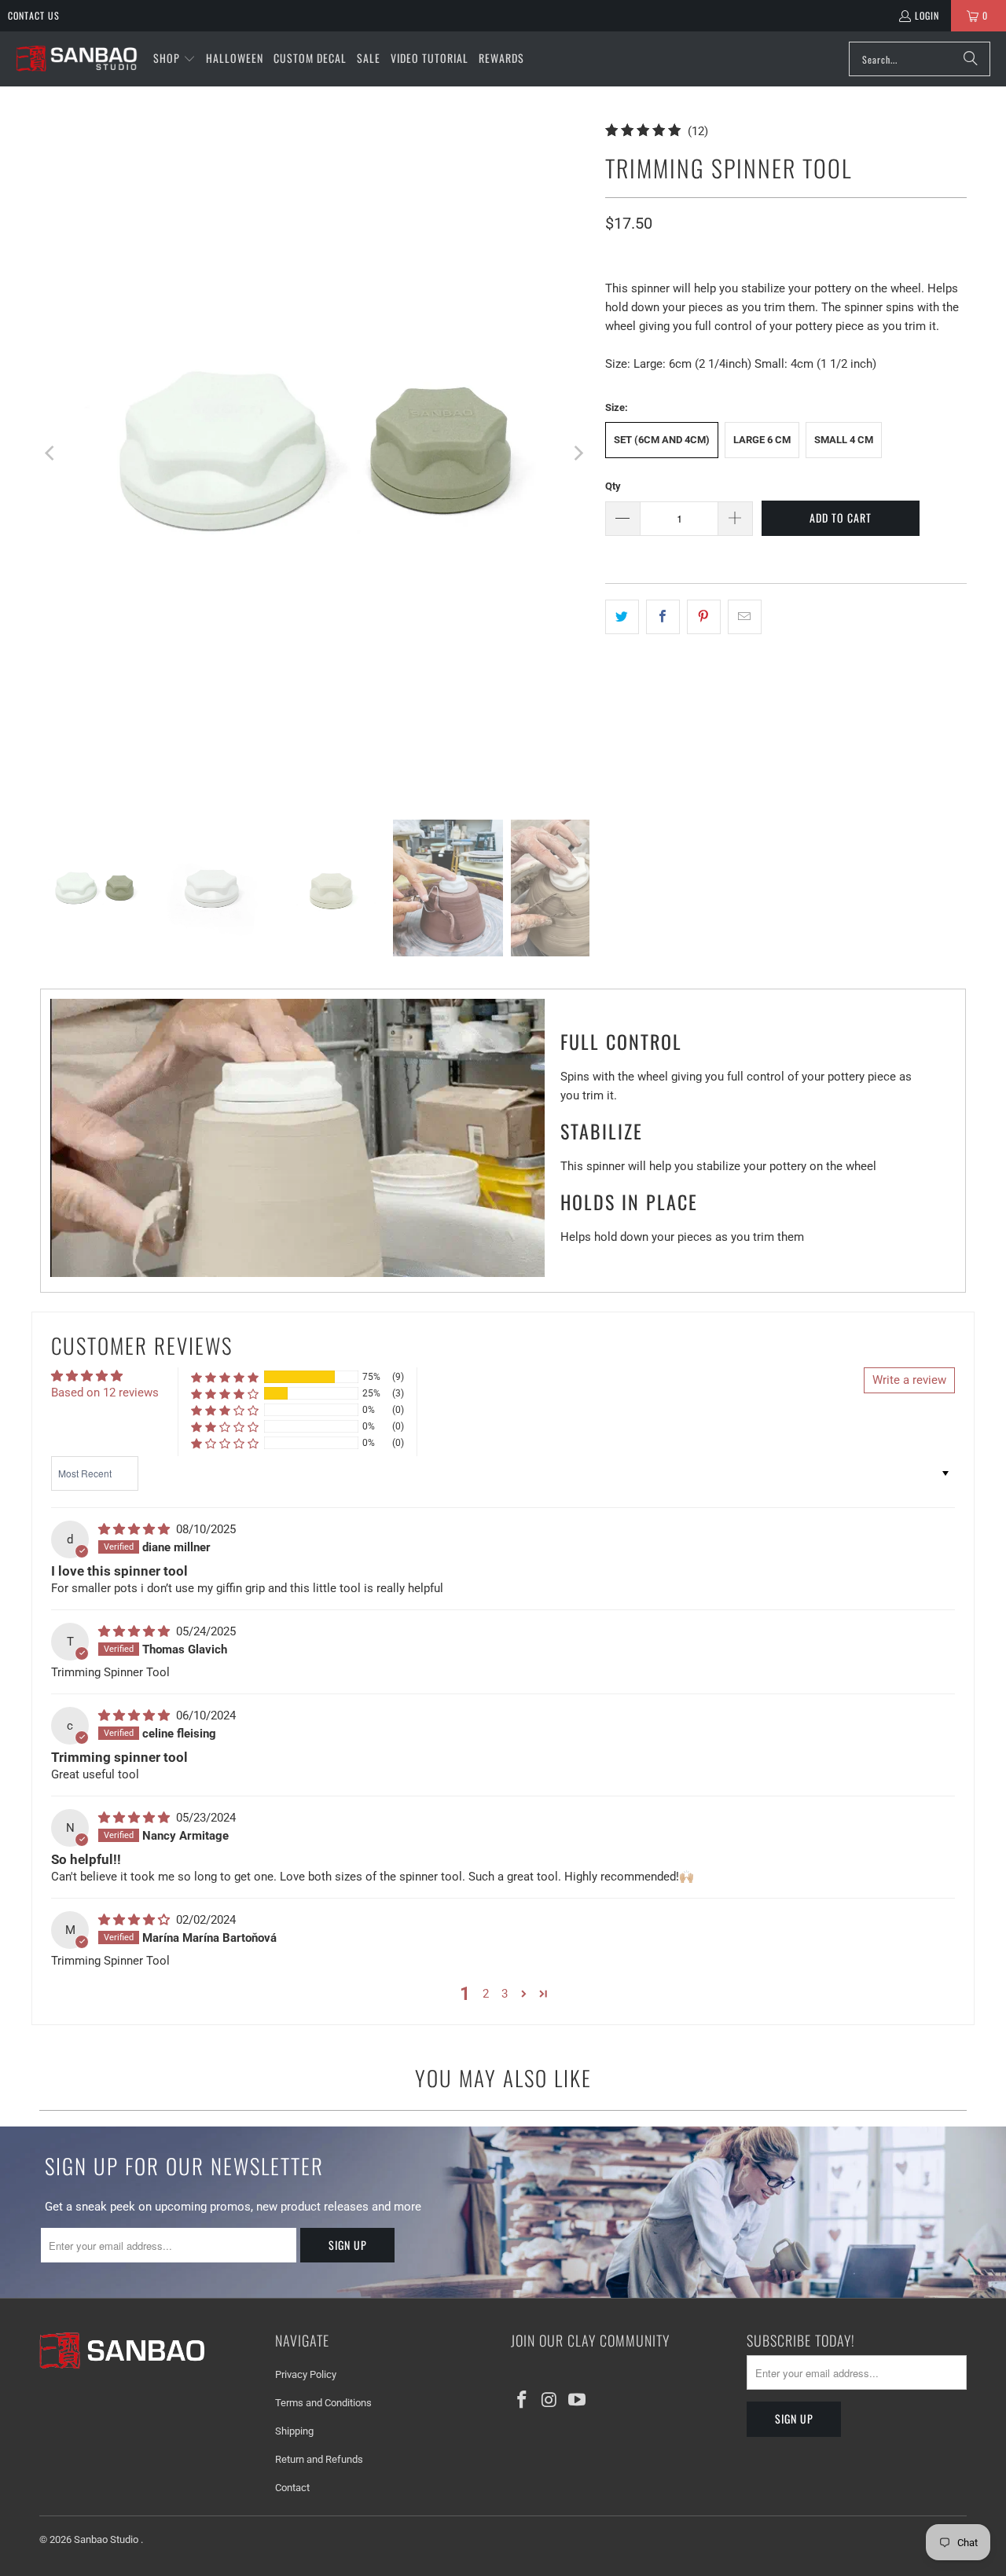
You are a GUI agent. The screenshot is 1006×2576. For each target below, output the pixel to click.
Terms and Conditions (323, 2403)
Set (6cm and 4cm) (662, 440)
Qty (613, 486)
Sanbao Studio (107, 2539)
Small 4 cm (844, 440)
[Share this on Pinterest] (704, 617)
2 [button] (486, 1994)
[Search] (971, 59)
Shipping (294, 2431)
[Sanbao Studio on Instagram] (550, 2401)
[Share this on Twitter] (622, 617)
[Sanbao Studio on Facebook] (523, 2401)
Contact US (34, 15)
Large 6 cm (762, 440)
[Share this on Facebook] (663, 617)
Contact (292, 2488)
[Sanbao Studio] (77, 59)
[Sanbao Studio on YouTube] (577, 2401)
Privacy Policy (306, 2374)
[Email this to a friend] (745, 617)
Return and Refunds (319, 2459)
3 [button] (505, 1994)
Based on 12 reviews (105, 1393)
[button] (174, 59)
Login (927, 15)
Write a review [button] (909, 1380)
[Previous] (51, 453)
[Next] (578, 453)
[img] (136, 1529)
